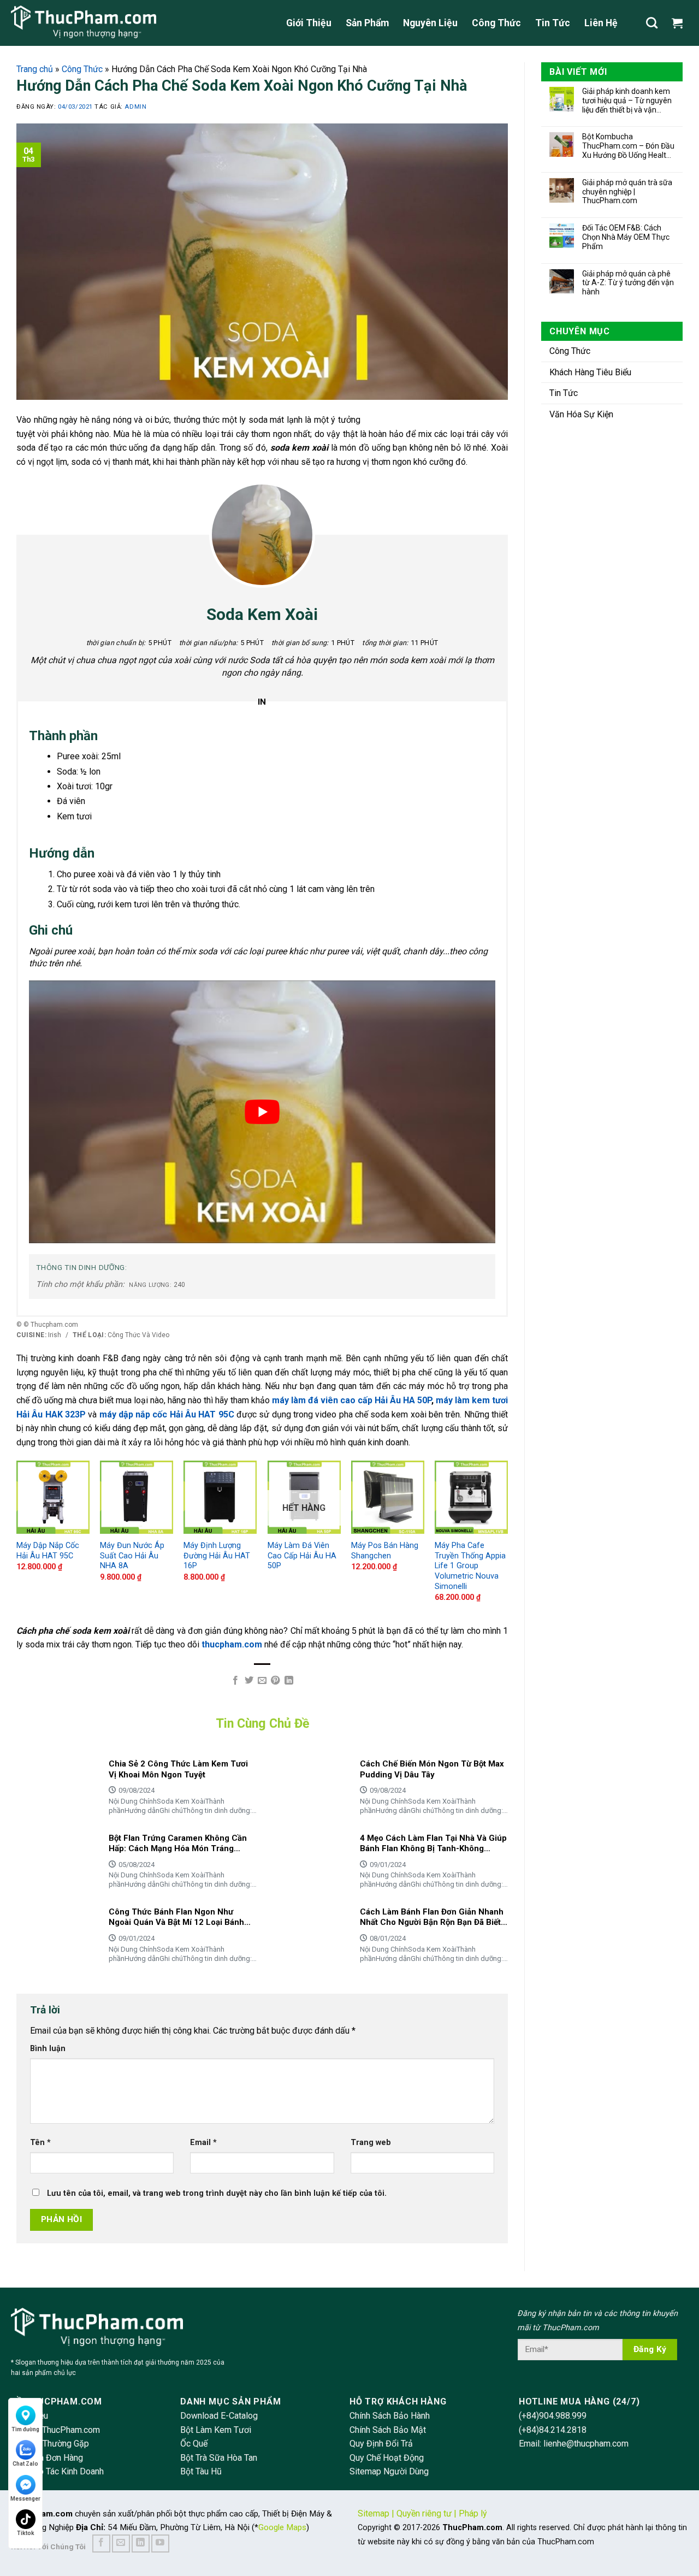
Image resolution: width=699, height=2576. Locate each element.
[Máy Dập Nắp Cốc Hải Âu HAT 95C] (53, 1497)
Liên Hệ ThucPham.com (55, 2430)
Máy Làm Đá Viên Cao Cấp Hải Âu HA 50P (302, 1556)
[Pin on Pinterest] (275, 1681)
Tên (40, 2143)
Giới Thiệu (309, 23)
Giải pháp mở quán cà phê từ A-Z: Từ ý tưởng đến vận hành (628, 283)
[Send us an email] (121, 2543)
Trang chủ (35, 69)
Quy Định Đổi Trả (381, 2444)
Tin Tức (553, 23)
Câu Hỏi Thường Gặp (50, 2444)
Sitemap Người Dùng (389, 2471)
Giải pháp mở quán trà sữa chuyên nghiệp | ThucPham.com (627, 192)
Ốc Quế (194, 2444)
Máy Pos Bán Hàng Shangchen (385, 1551)
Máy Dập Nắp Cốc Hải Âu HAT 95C (48, 1551)
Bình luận (48, 2049)
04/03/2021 (76, 107)
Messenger (25, 2499)
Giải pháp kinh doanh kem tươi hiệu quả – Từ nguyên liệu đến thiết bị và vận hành (627, 101)
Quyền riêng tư (424, 2513)
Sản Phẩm (367, 23)
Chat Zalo (25, 2464)
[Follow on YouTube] (160, 2543)
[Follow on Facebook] (101, 2543)
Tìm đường (25, 2429)
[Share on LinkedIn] (289, 1681)
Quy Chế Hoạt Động (387, 2458)
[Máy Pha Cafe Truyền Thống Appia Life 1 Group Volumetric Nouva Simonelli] (471, 1497)
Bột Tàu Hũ (201, 2471)
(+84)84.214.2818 (553, 2430)
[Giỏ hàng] (680, 23)
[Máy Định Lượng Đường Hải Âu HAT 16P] (220, 1497)
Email (203, 2143)
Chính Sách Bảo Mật (388, 2430)
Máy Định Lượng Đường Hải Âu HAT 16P (217, 1556)
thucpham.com (232, 1644)
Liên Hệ (601, 23)
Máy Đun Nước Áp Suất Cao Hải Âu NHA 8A (132, 1556)
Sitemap (374, 2513)
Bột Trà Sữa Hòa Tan (219, 2458)
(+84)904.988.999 (553, 2416)
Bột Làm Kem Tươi (216, 2430)
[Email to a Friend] (262, 1681)
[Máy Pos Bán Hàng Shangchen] (388, 1497)
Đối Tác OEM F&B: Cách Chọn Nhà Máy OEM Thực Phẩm (626, 237)
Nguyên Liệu (430, 23)
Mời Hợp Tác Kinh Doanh (57, 2471)
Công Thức (496, 23)
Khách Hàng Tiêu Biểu (590, 372)
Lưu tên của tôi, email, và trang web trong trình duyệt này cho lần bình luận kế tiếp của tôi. (217, 2193)
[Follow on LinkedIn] (141, 2543)
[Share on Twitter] (248, 1681)
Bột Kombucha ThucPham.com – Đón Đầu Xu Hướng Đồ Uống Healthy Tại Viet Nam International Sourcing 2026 (628, 146)
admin (135, 107)
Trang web (371, 2143)
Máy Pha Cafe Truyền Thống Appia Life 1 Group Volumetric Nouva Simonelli (470, 1566)
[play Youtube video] (262, 1112)
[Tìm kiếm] (652, 23)
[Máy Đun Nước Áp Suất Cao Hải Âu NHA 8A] (137, 1497)
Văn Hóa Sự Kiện (581, 414)
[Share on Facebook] (235, 1681)
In (262, 702)
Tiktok (26, 2533)
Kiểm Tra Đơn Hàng (47, 2458)
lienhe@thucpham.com (586, 2444)
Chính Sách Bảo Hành (390, 2416)
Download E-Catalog (219, 2416)
